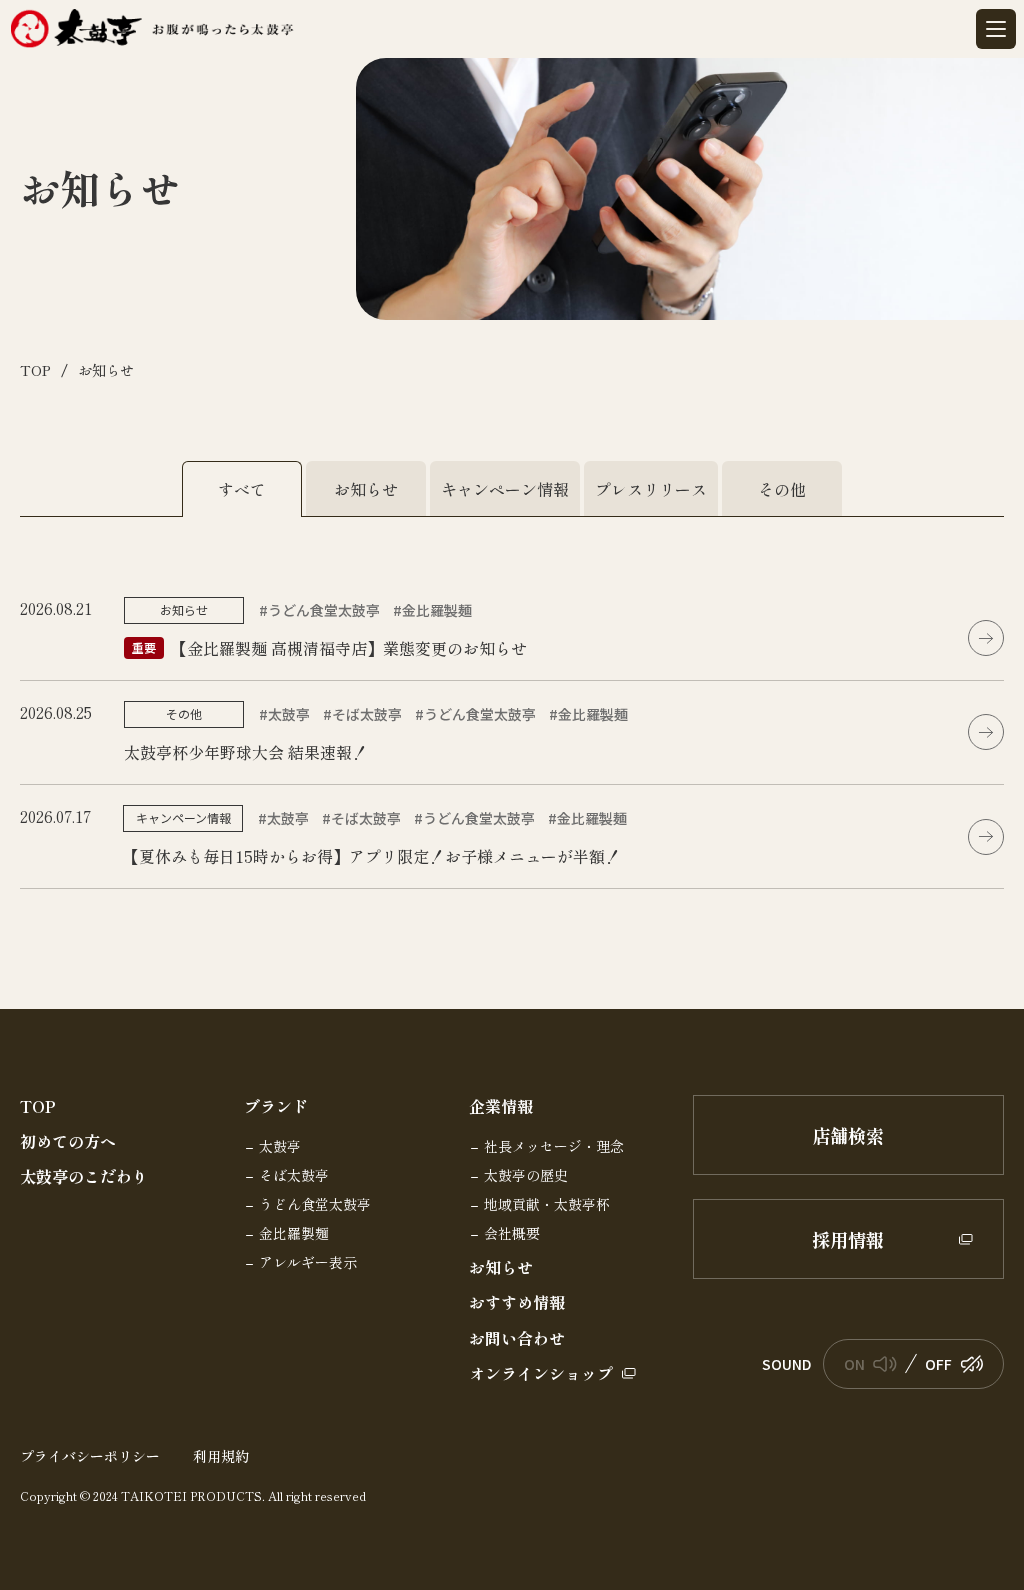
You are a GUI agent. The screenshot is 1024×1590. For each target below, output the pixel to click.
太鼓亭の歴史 (526, 1176)
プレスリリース (651, 489)
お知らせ (366, 489)
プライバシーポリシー (90, 1456)
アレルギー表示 (308, 1263)
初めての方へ (68, 1141)
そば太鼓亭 (294, 1176)
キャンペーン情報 (505, 489)
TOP (38, 1106)
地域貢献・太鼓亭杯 (547, 1205)
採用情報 (848, 1239)
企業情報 (501, 1106)
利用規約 (221, 1456)
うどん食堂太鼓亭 (315, 1205)
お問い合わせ (517, 1338)
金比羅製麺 (294, 1234)
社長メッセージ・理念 (554, 1147)
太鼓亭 (280, 1147)
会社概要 (512, 1234)
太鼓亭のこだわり (84, 1176)
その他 (782, 489)
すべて (242, 489)
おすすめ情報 (517, 1302)
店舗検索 (848, 1135)
